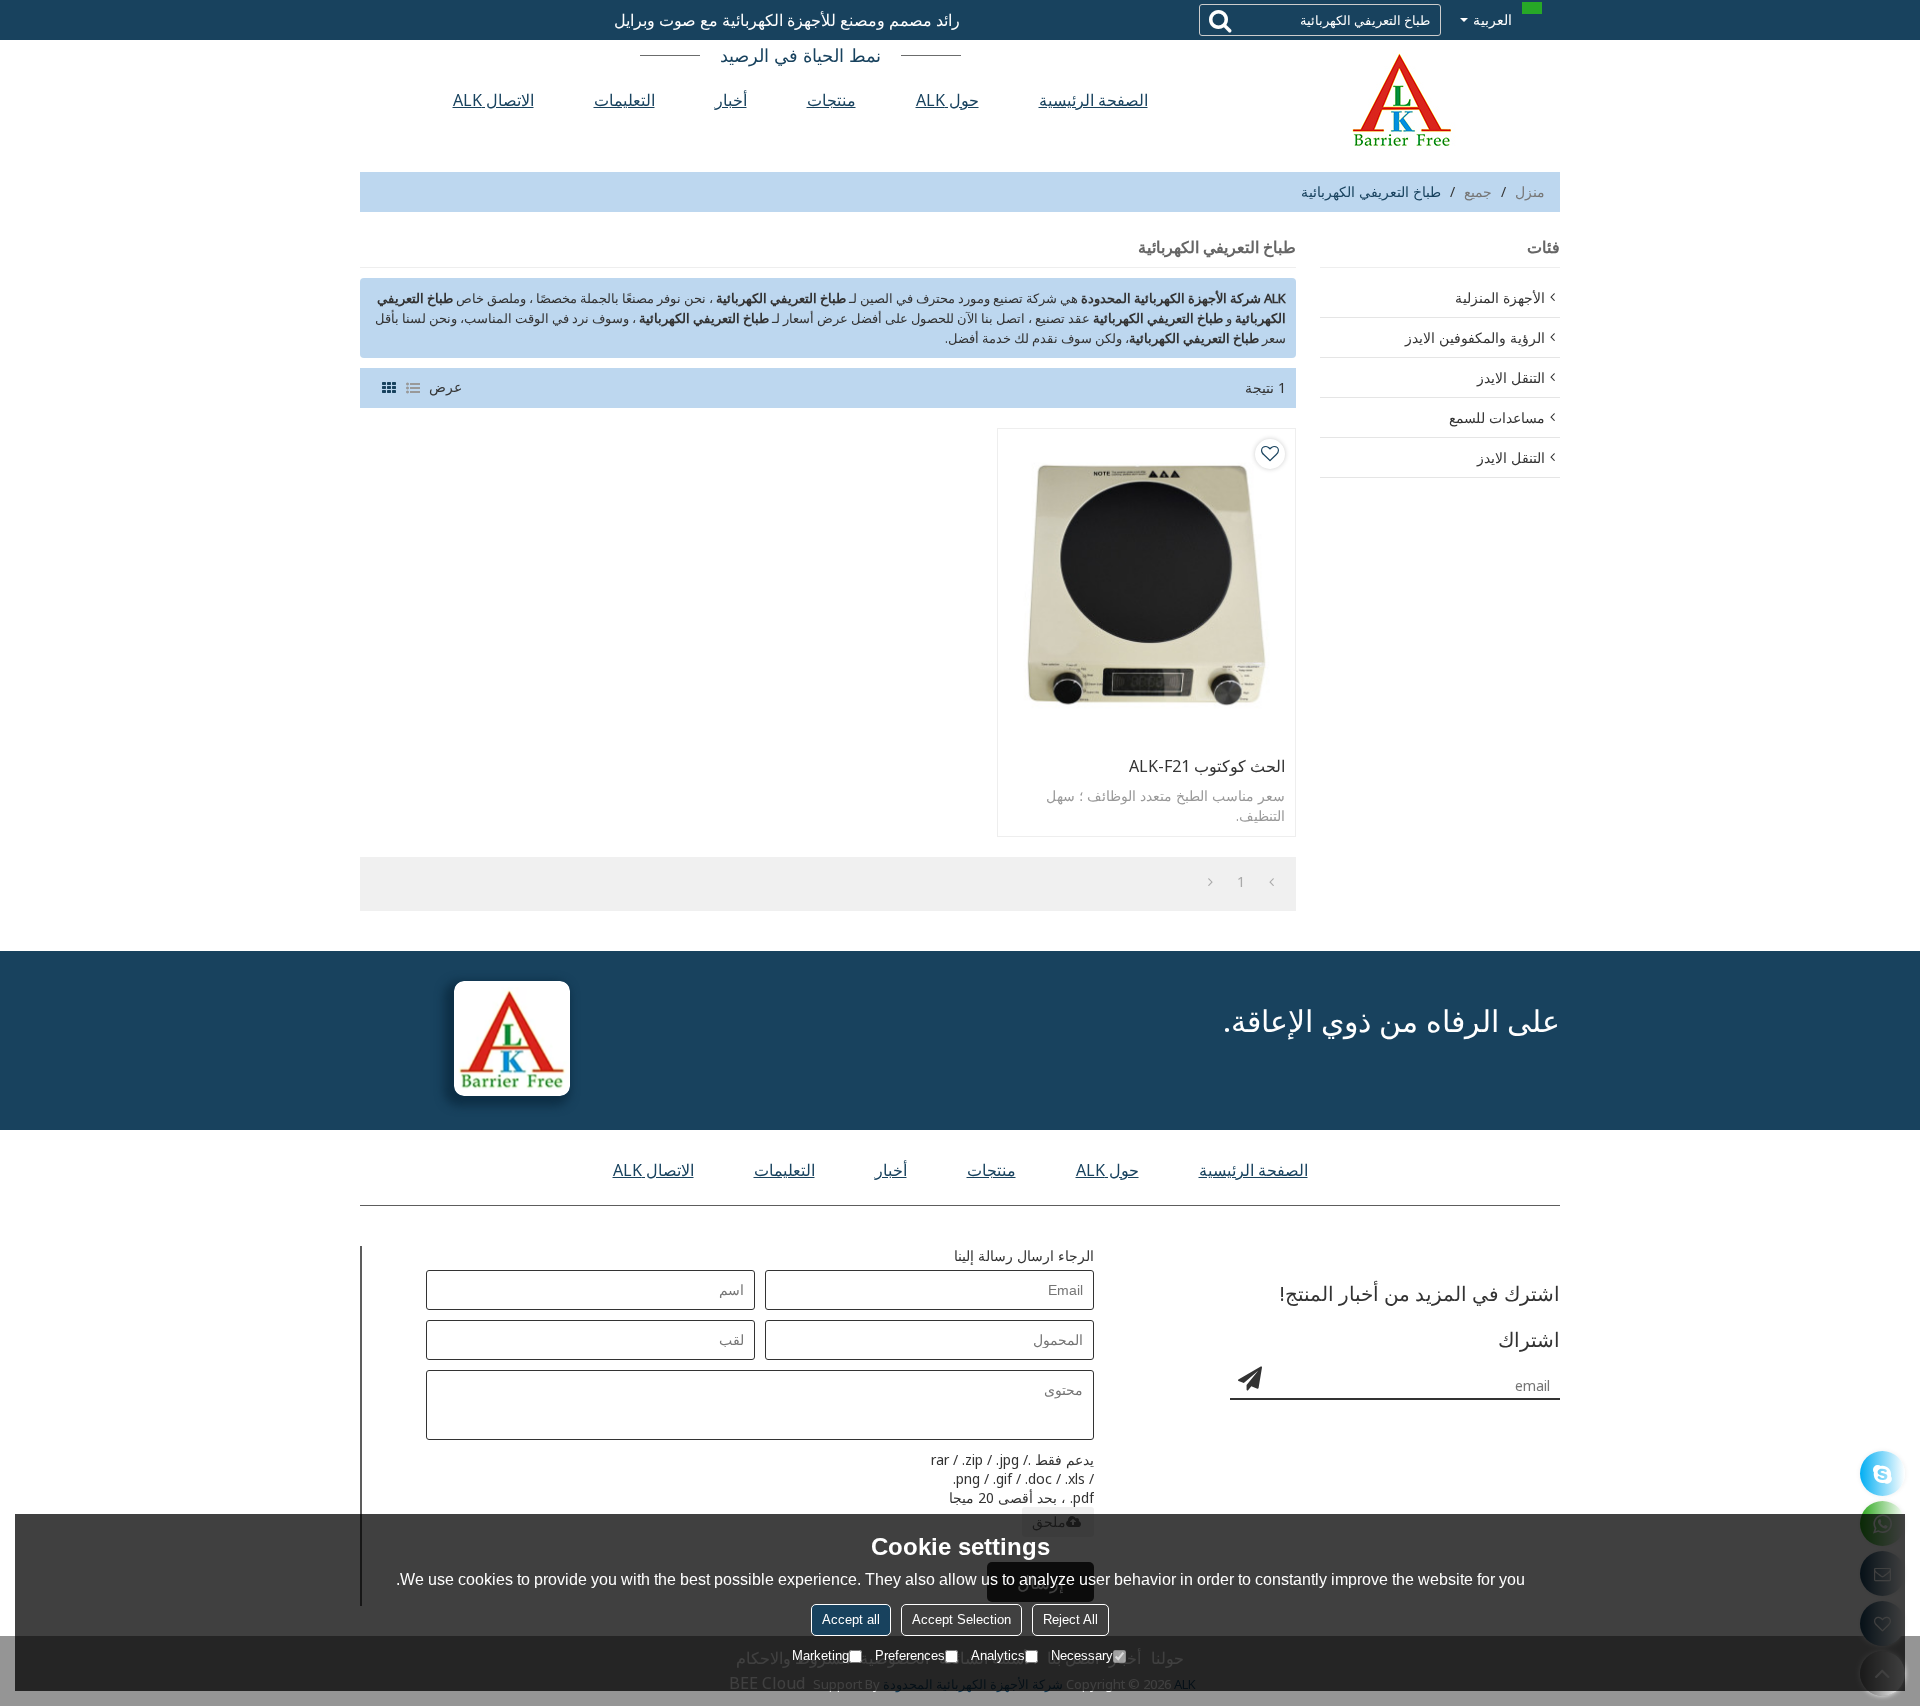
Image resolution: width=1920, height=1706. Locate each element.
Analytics (998, 1655)
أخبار (731, 100)
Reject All (1070, 1619)
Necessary (1082, 1655)
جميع (1478, 191)
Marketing (820, 1655)
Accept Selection (961, 1619)
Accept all (851, 1619)
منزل (1530, 191)
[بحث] (1220, 20)
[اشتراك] (1250, 1378)
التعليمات (624, 100)
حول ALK (947, 100)
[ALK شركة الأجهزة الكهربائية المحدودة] (1400, 100)
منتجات (831, 100)
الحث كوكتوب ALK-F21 (1207, 766)
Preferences (910, 1655)
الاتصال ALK (493, 100)
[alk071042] (1882, 1473)
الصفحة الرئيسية (1093, 100)
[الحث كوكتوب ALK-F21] (1146, 587)
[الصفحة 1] (1271, 882)
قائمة (413, 388)
